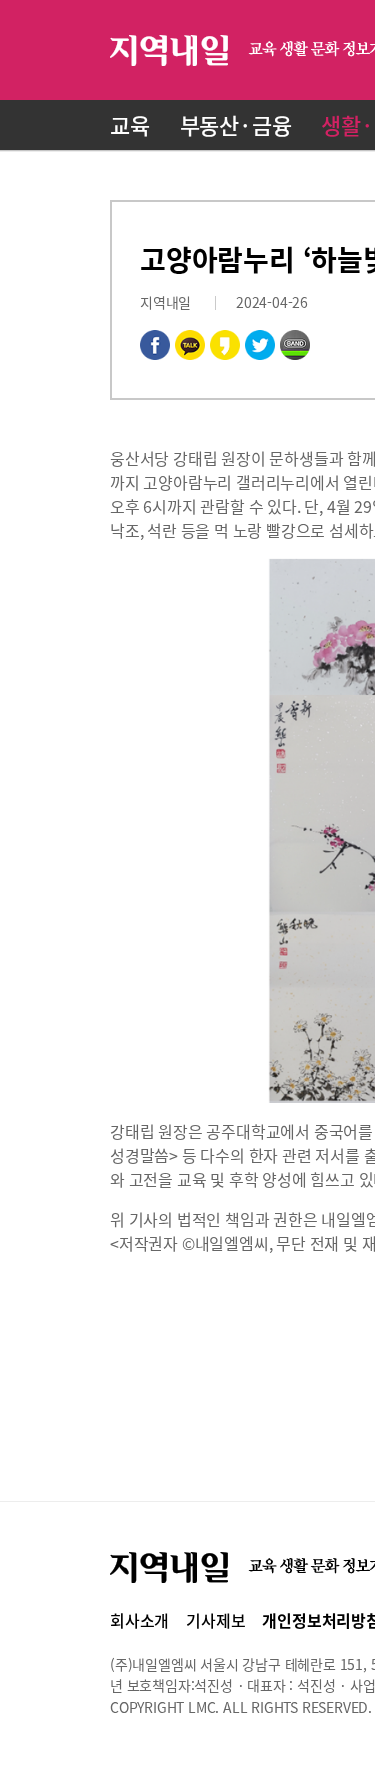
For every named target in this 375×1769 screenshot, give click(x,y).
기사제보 (215, 1620)
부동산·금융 (236, 124)
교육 (130, 124)
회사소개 (139, 1620)
